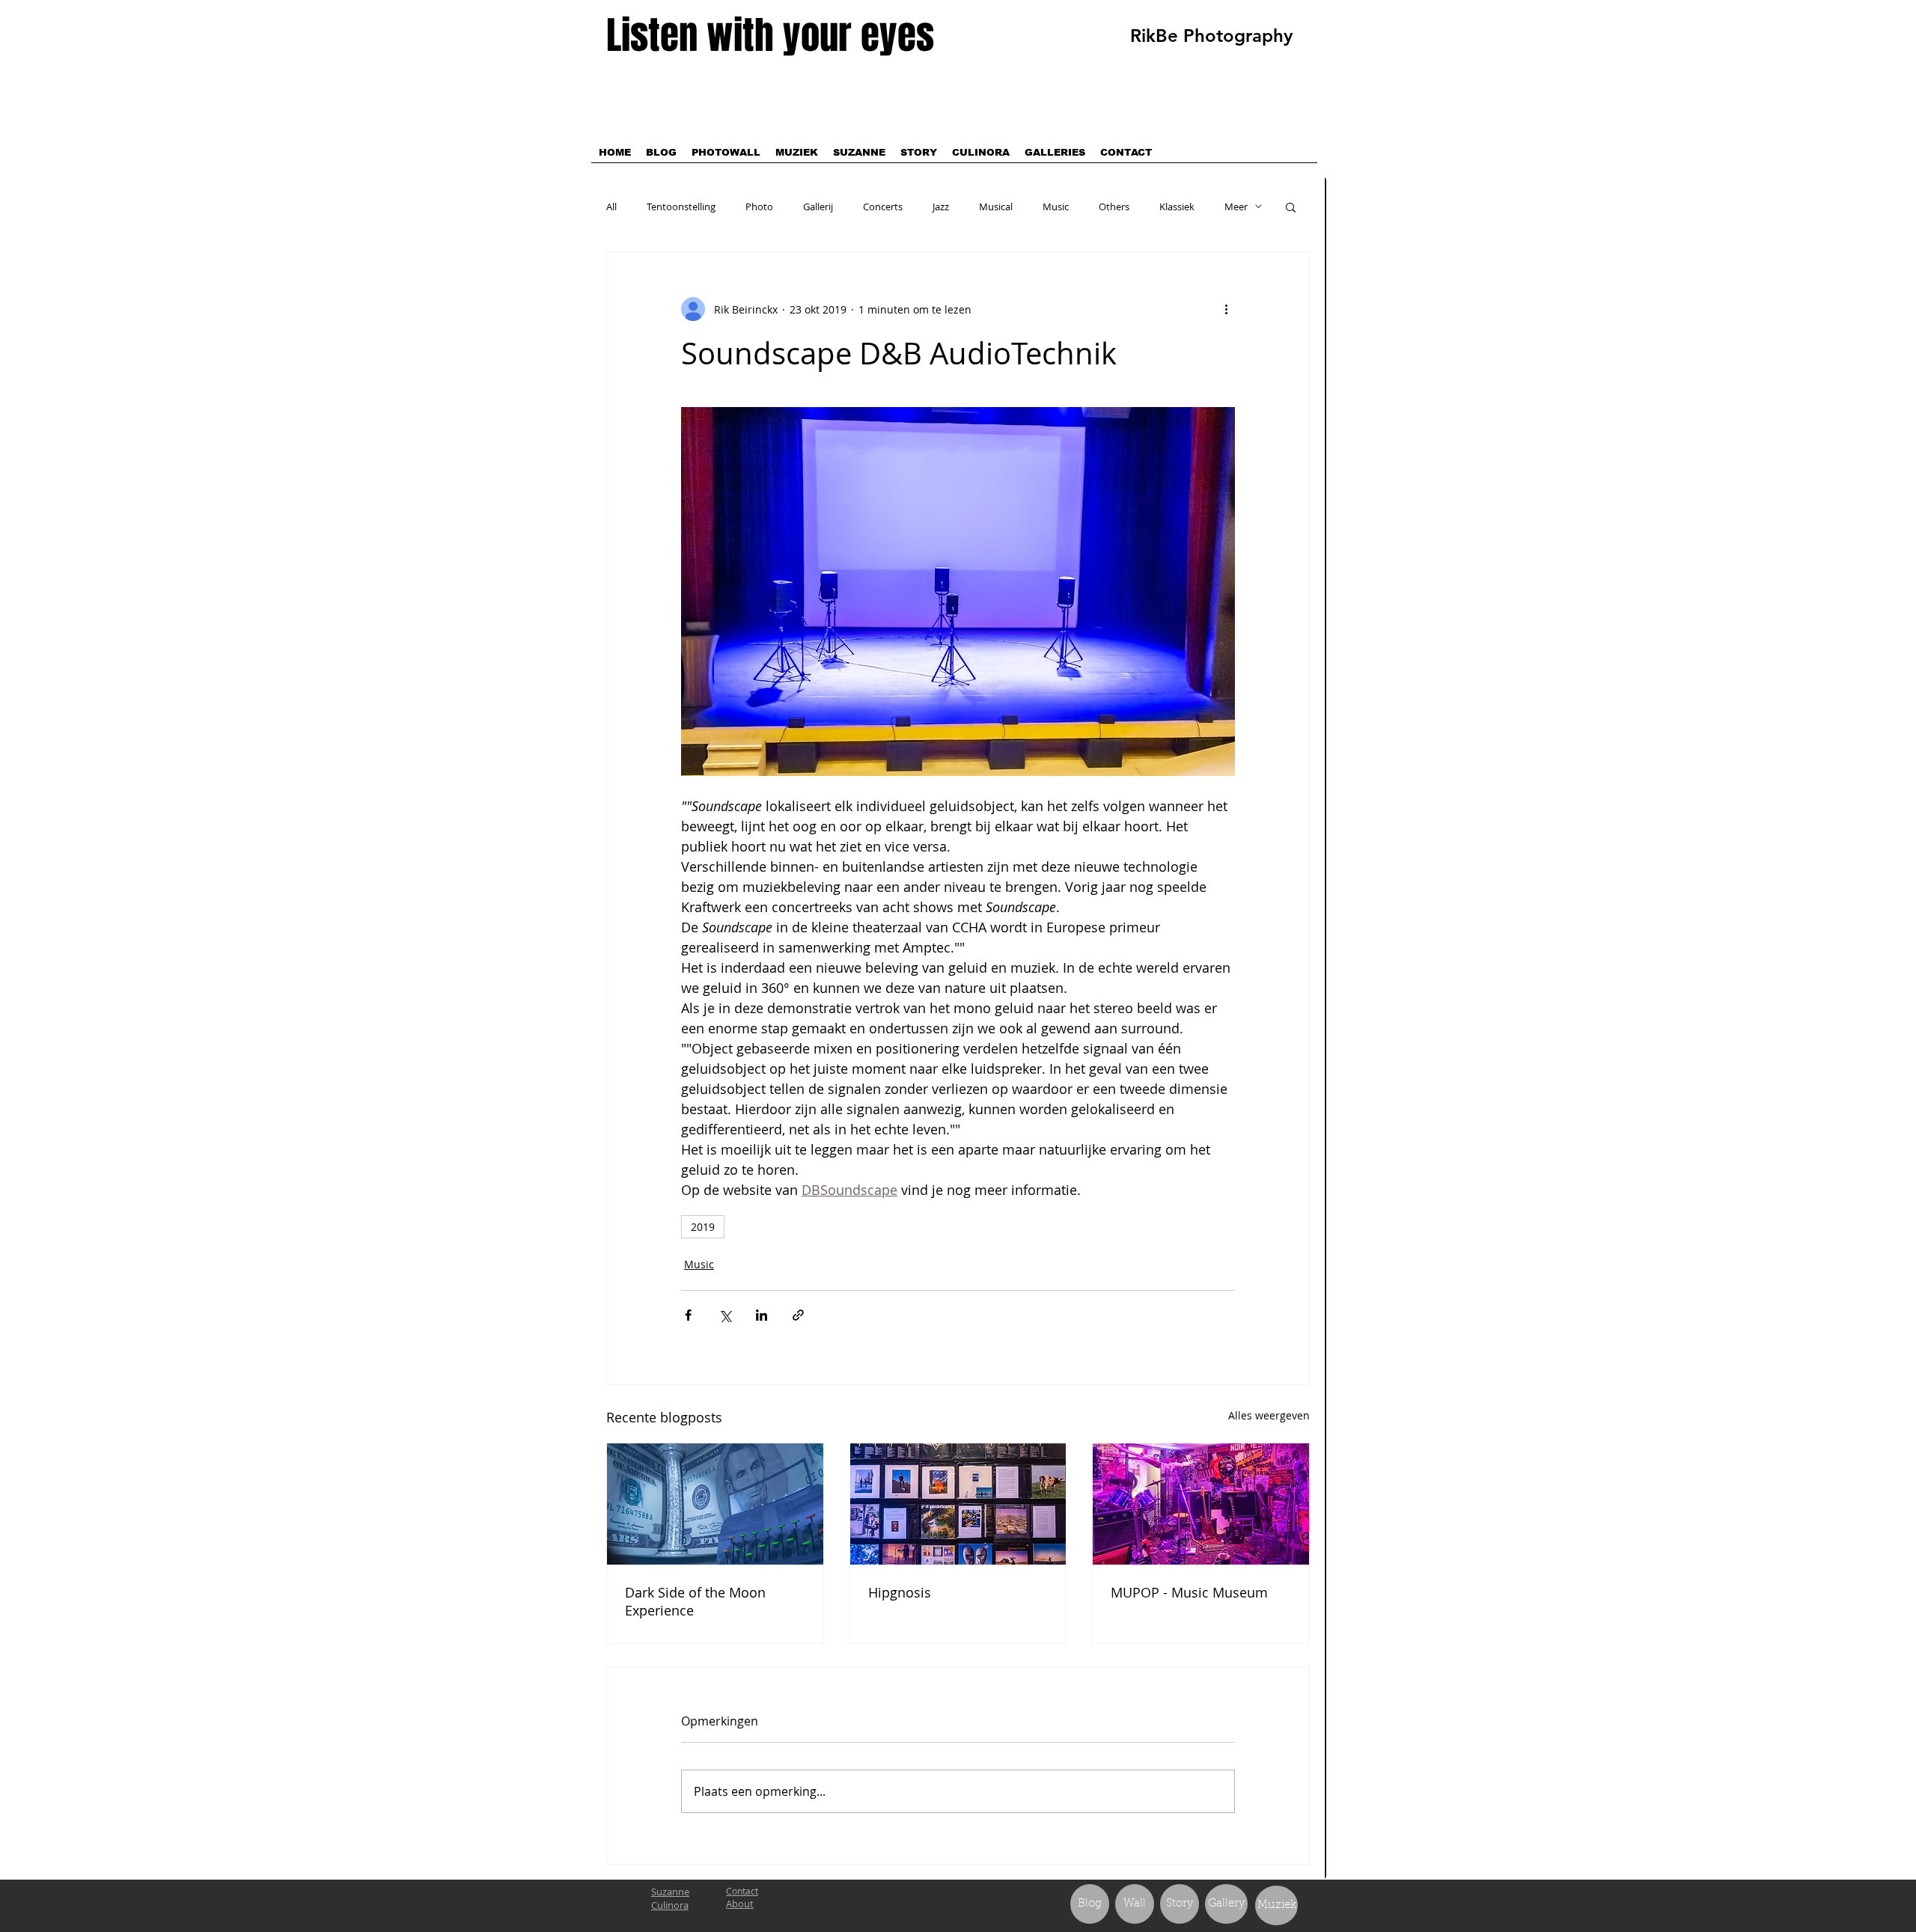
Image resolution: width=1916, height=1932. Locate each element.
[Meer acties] (1226, 309)
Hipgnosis (900, 1592)
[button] (1291, 207)
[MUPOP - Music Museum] (1201, 1504)
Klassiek (1177, 207)
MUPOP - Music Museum (1189, 1592)
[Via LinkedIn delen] (762, 1315)
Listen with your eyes (770, 36)
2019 (703, 1227)
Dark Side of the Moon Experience (695, 1601)
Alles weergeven (1269, 1415)
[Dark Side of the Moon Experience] (715, 1504)
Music (1056, 207)
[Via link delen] (798, 1315)
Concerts (883, 207)
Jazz (941, 207)
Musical (996, 207)
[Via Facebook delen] (688, 1315)
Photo (759, 207)
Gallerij (818, 207)
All (611, 207)
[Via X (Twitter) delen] (725, 1315)
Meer (1236, 207)
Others (1114, 207)
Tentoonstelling (681, 207)
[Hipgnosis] (958, 1504)
